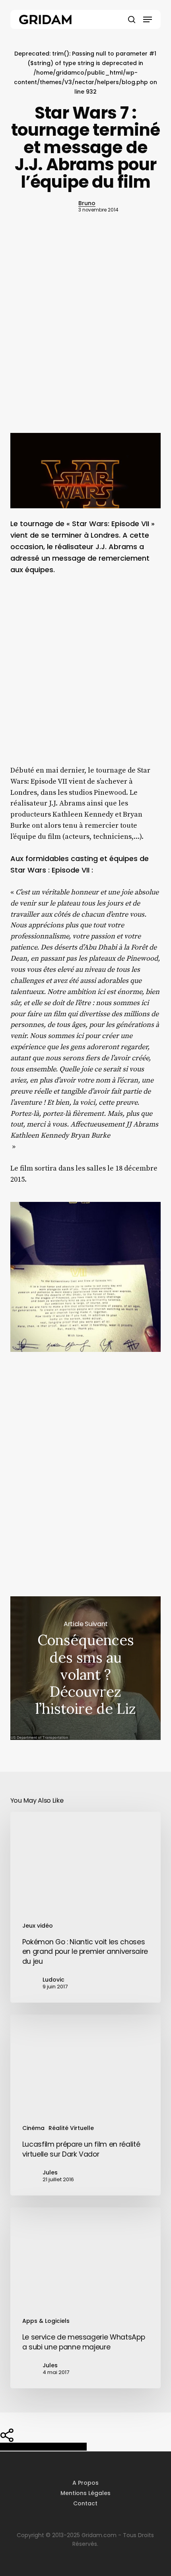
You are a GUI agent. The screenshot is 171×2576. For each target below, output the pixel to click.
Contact (85, 2503)
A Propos (85, 2483)
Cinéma (33, 2128)
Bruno (87, 203)
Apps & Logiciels (46, 2321)
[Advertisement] (85, 338)
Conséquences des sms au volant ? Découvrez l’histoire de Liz (85, 1668)
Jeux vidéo (38, 1926)
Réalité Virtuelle (71, 2128)
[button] (148, 19)
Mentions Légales (85, 2493)
